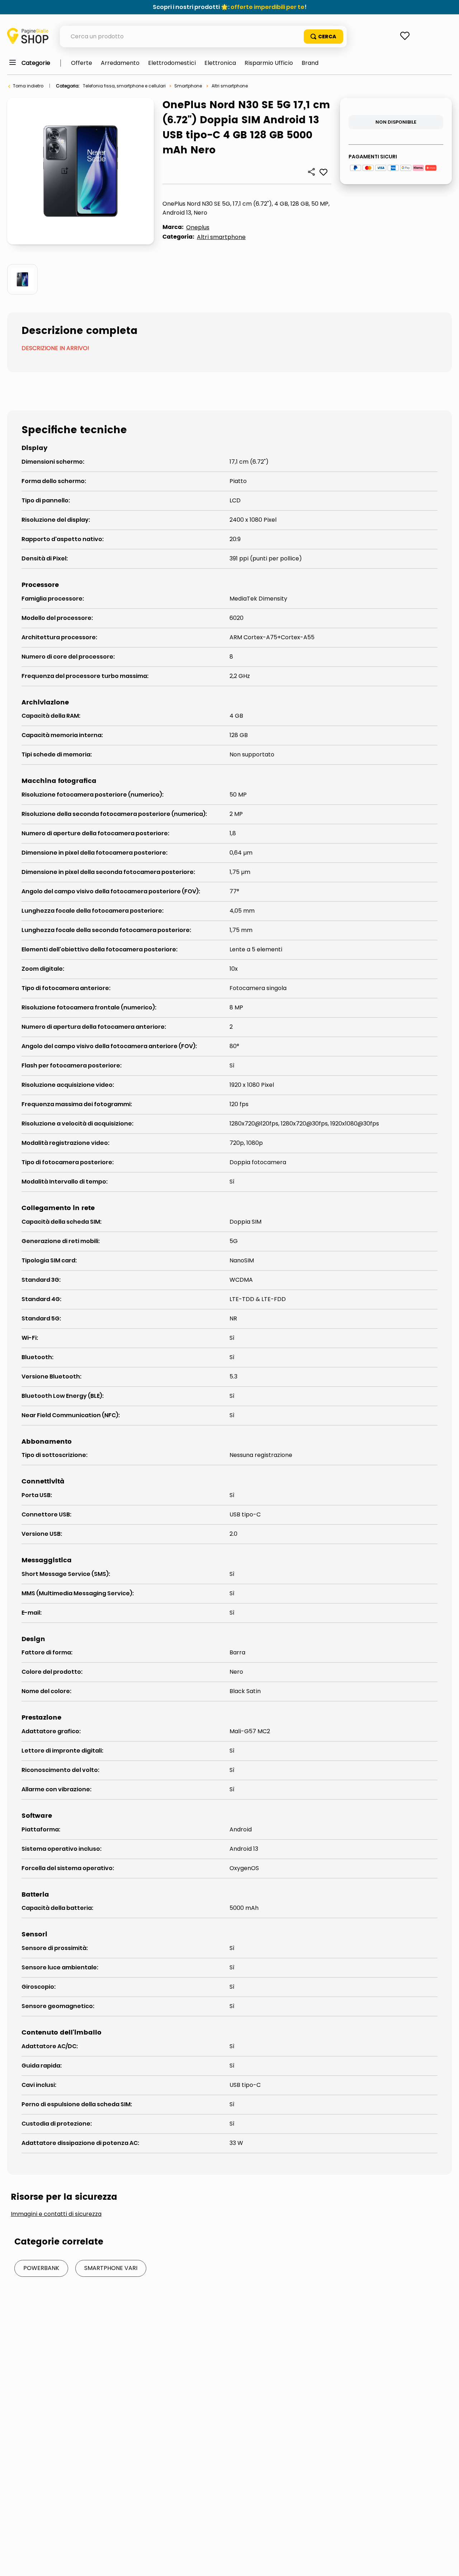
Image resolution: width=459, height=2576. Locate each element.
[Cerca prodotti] (323, 37)
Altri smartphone (230, 86)
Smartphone (188, 86)
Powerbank (41, 2268)
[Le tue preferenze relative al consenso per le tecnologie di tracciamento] (446, 2563)
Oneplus (198, 227)
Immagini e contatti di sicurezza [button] (56, 2214)
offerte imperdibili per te (268, 7)
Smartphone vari (111, 2268)
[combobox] (203, 37)
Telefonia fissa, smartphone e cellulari (124, 86)
